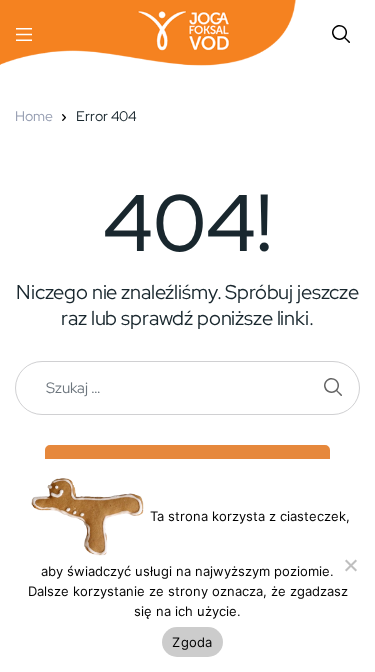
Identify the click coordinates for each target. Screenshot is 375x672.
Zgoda (192, 642)
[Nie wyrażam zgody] (350, 565)
